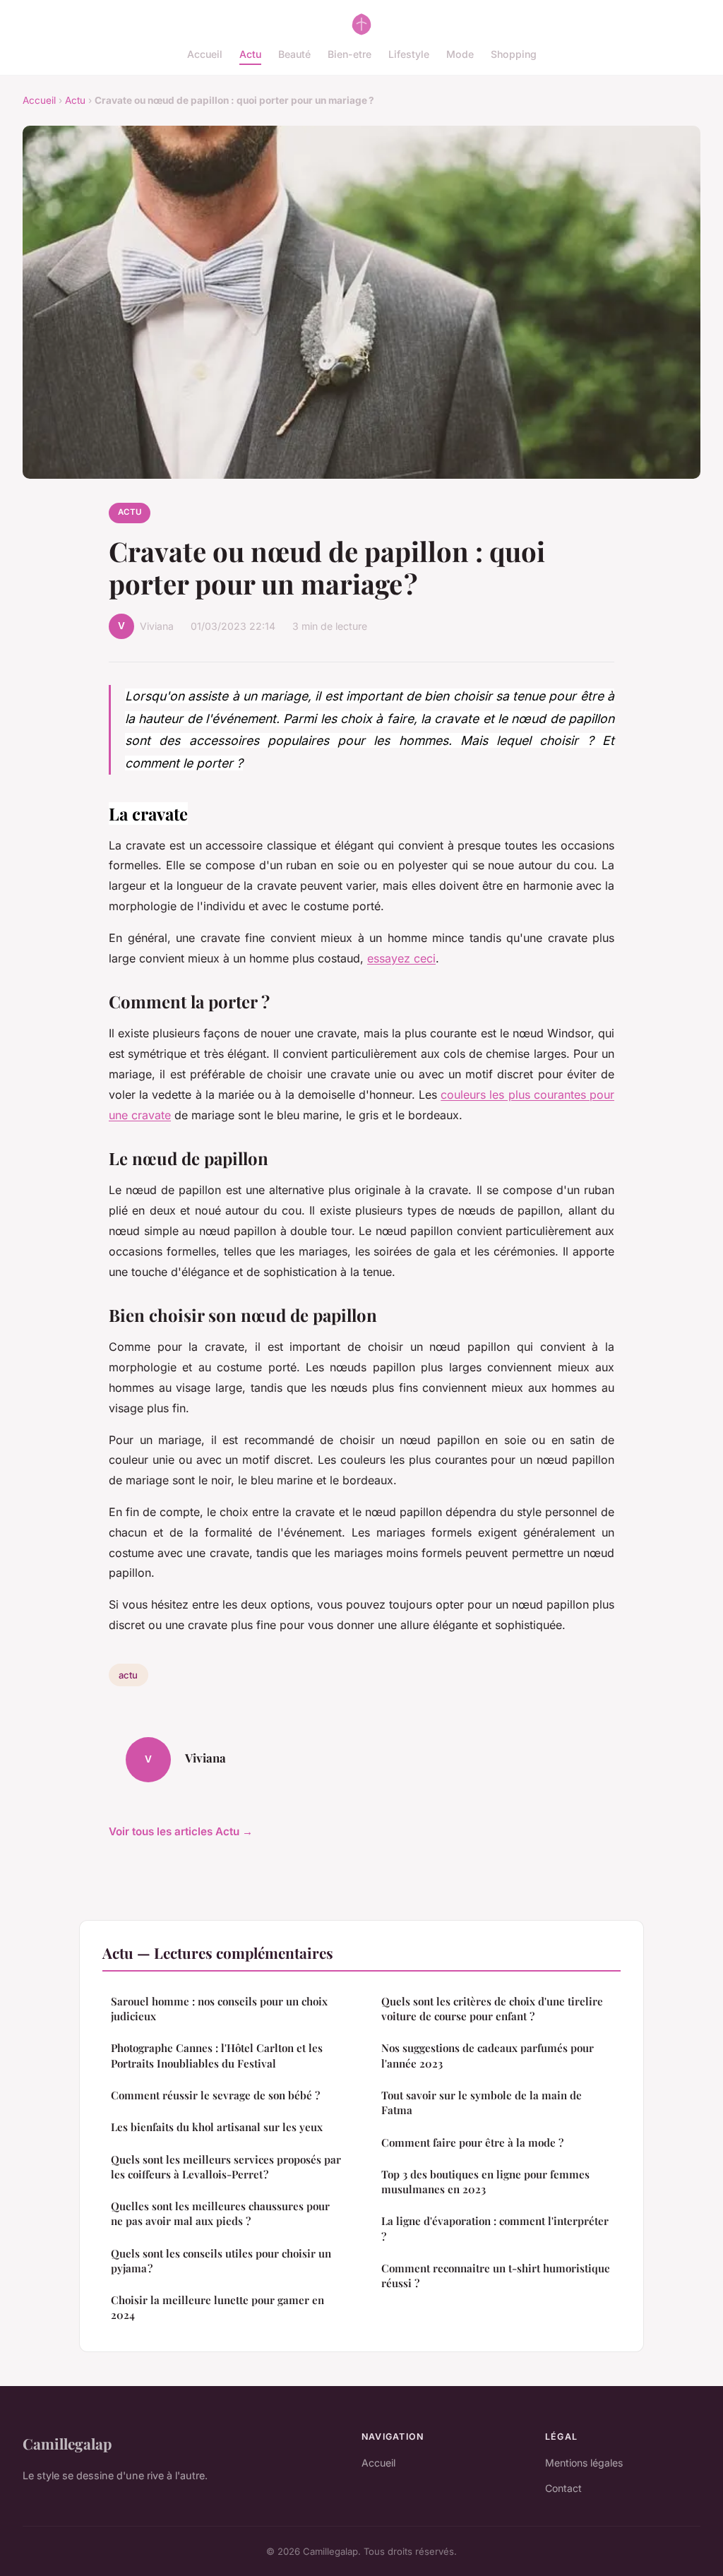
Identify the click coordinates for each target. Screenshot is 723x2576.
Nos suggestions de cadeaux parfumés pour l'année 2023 (488, 2055)
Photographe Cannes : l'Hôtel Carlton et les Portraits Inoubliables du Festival (217, 2055)
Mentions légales (584, 2463)
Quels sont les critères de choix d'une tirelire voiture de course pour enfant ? (492, 2009)
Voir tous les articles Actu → (181, 1831)
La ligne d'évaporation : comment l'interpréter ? (495, 2228)
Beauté (294, 54)
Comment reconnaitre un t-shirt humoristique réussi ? (496, 2276)
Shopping (514, 54)
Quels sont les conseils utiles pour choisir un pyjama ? (221, 2261)
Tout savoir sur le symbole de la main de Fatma (482, 2103)
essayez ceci (401, 958)
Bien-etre (349, 54)
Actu (250, 54)
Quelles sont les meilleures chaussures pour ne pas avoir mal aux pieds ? (220, 2213)
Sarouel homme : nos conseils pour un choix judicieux (219, 2009)
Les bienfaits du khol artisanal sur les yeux (217, 2127)
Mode (460, 54)
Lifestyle (409, 54)
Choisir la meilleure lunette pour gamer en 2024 (217, 2307)
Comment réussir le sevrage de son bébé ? (215, 2095)
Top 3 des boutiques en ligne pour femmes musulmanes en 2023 (485, 2182)
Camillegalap (67, 2443)
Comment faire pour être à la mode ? (472, 2142)
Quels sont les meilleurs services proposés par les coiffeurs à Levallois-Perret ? (226, 2167)
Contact (563, 2488)
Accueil (205, 54)
